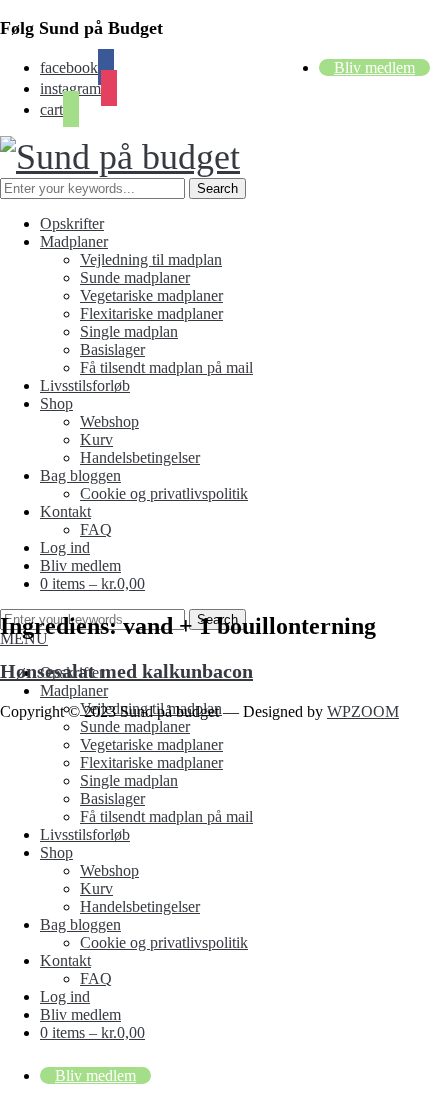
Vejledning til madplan (151, 259)
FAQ (96, 529)
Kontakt (65, 511)
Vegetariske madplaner (151, 295)
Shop (56, 403)
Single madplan (129, 331)
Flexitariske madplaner (151, 313)
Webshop (109, 421)
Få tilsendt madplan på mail (166, 367)
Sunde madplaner (135, 277)
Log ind (65, 547)
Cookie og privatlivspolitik (164, 493)
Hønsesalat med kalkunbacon (126, 671)
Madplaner (74, 241)
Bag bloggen (80, 475)
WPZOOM (363, 711)
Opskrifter (72, 223)
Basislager (112, 349)
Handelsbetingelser (140, 457)
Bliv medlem (374, 67)
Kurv (96, 439)
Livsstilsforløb (85, 385)
